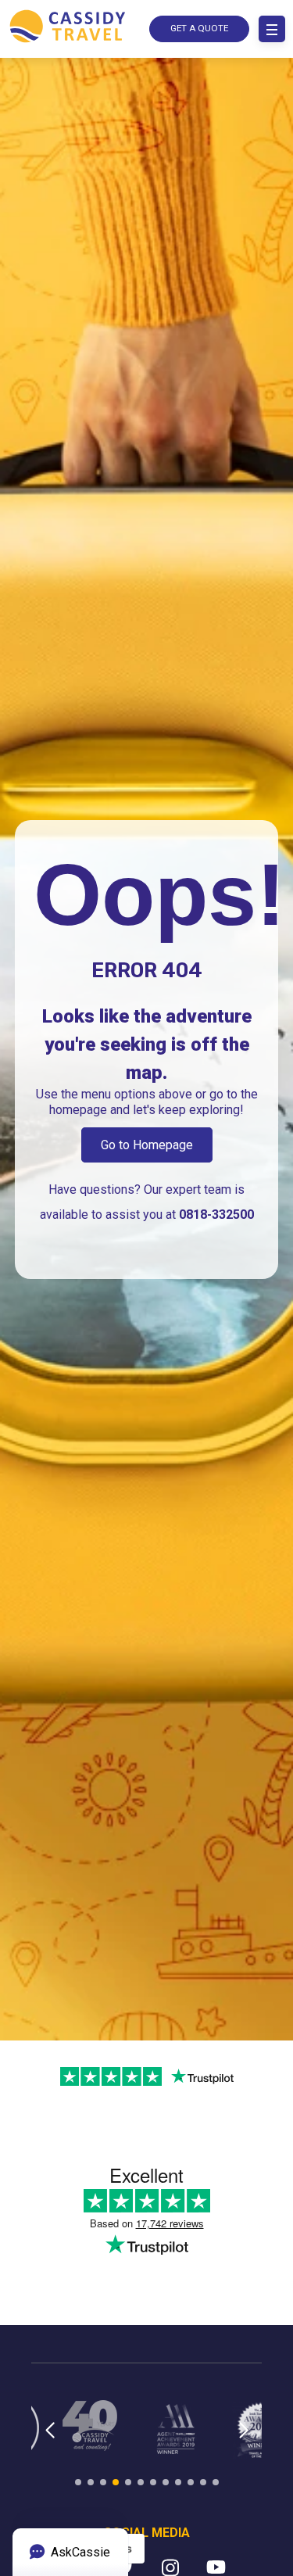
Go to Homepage (147, 1145)
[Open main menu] (272, 29)
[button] (50, 2440)
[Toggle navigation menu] (272, 29)
